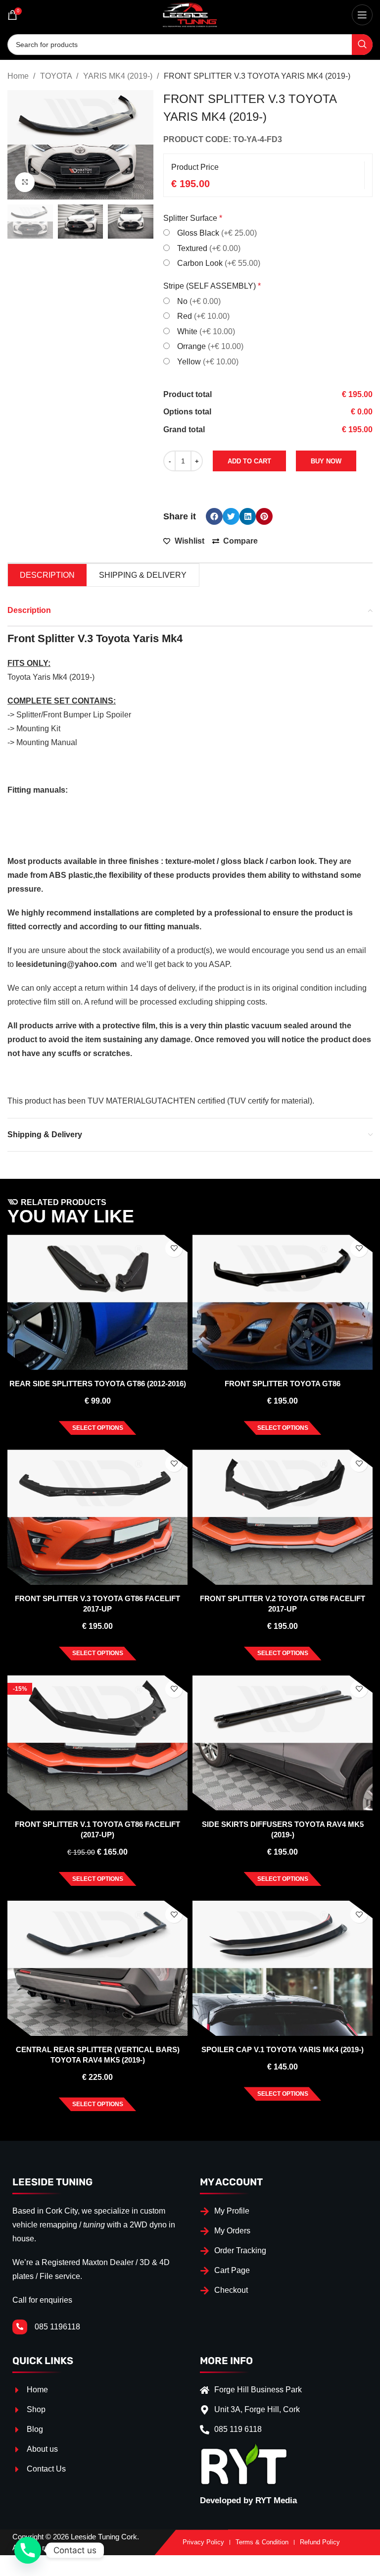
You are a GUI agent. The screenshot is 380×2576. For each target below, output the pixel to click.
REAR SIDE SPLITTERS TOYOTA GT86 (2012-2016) (98, 1384)
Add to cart (249, 461)
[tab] (47, 575)
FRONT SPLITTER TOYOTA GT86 (283, 1384)
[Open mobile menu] (362, 15)
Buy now (326, 461)
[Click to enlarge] (25, 182)
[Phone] (28, 2550)
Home (19, 76)
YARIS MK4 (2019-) (119, 76)
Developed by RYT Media (248, 2500)
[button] (214, 516)
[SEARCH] (362, 45)
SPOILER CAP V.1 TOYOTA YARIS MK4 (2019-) (283, 2049)
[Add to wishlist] (174, 1248)
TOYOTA (57, 76)
